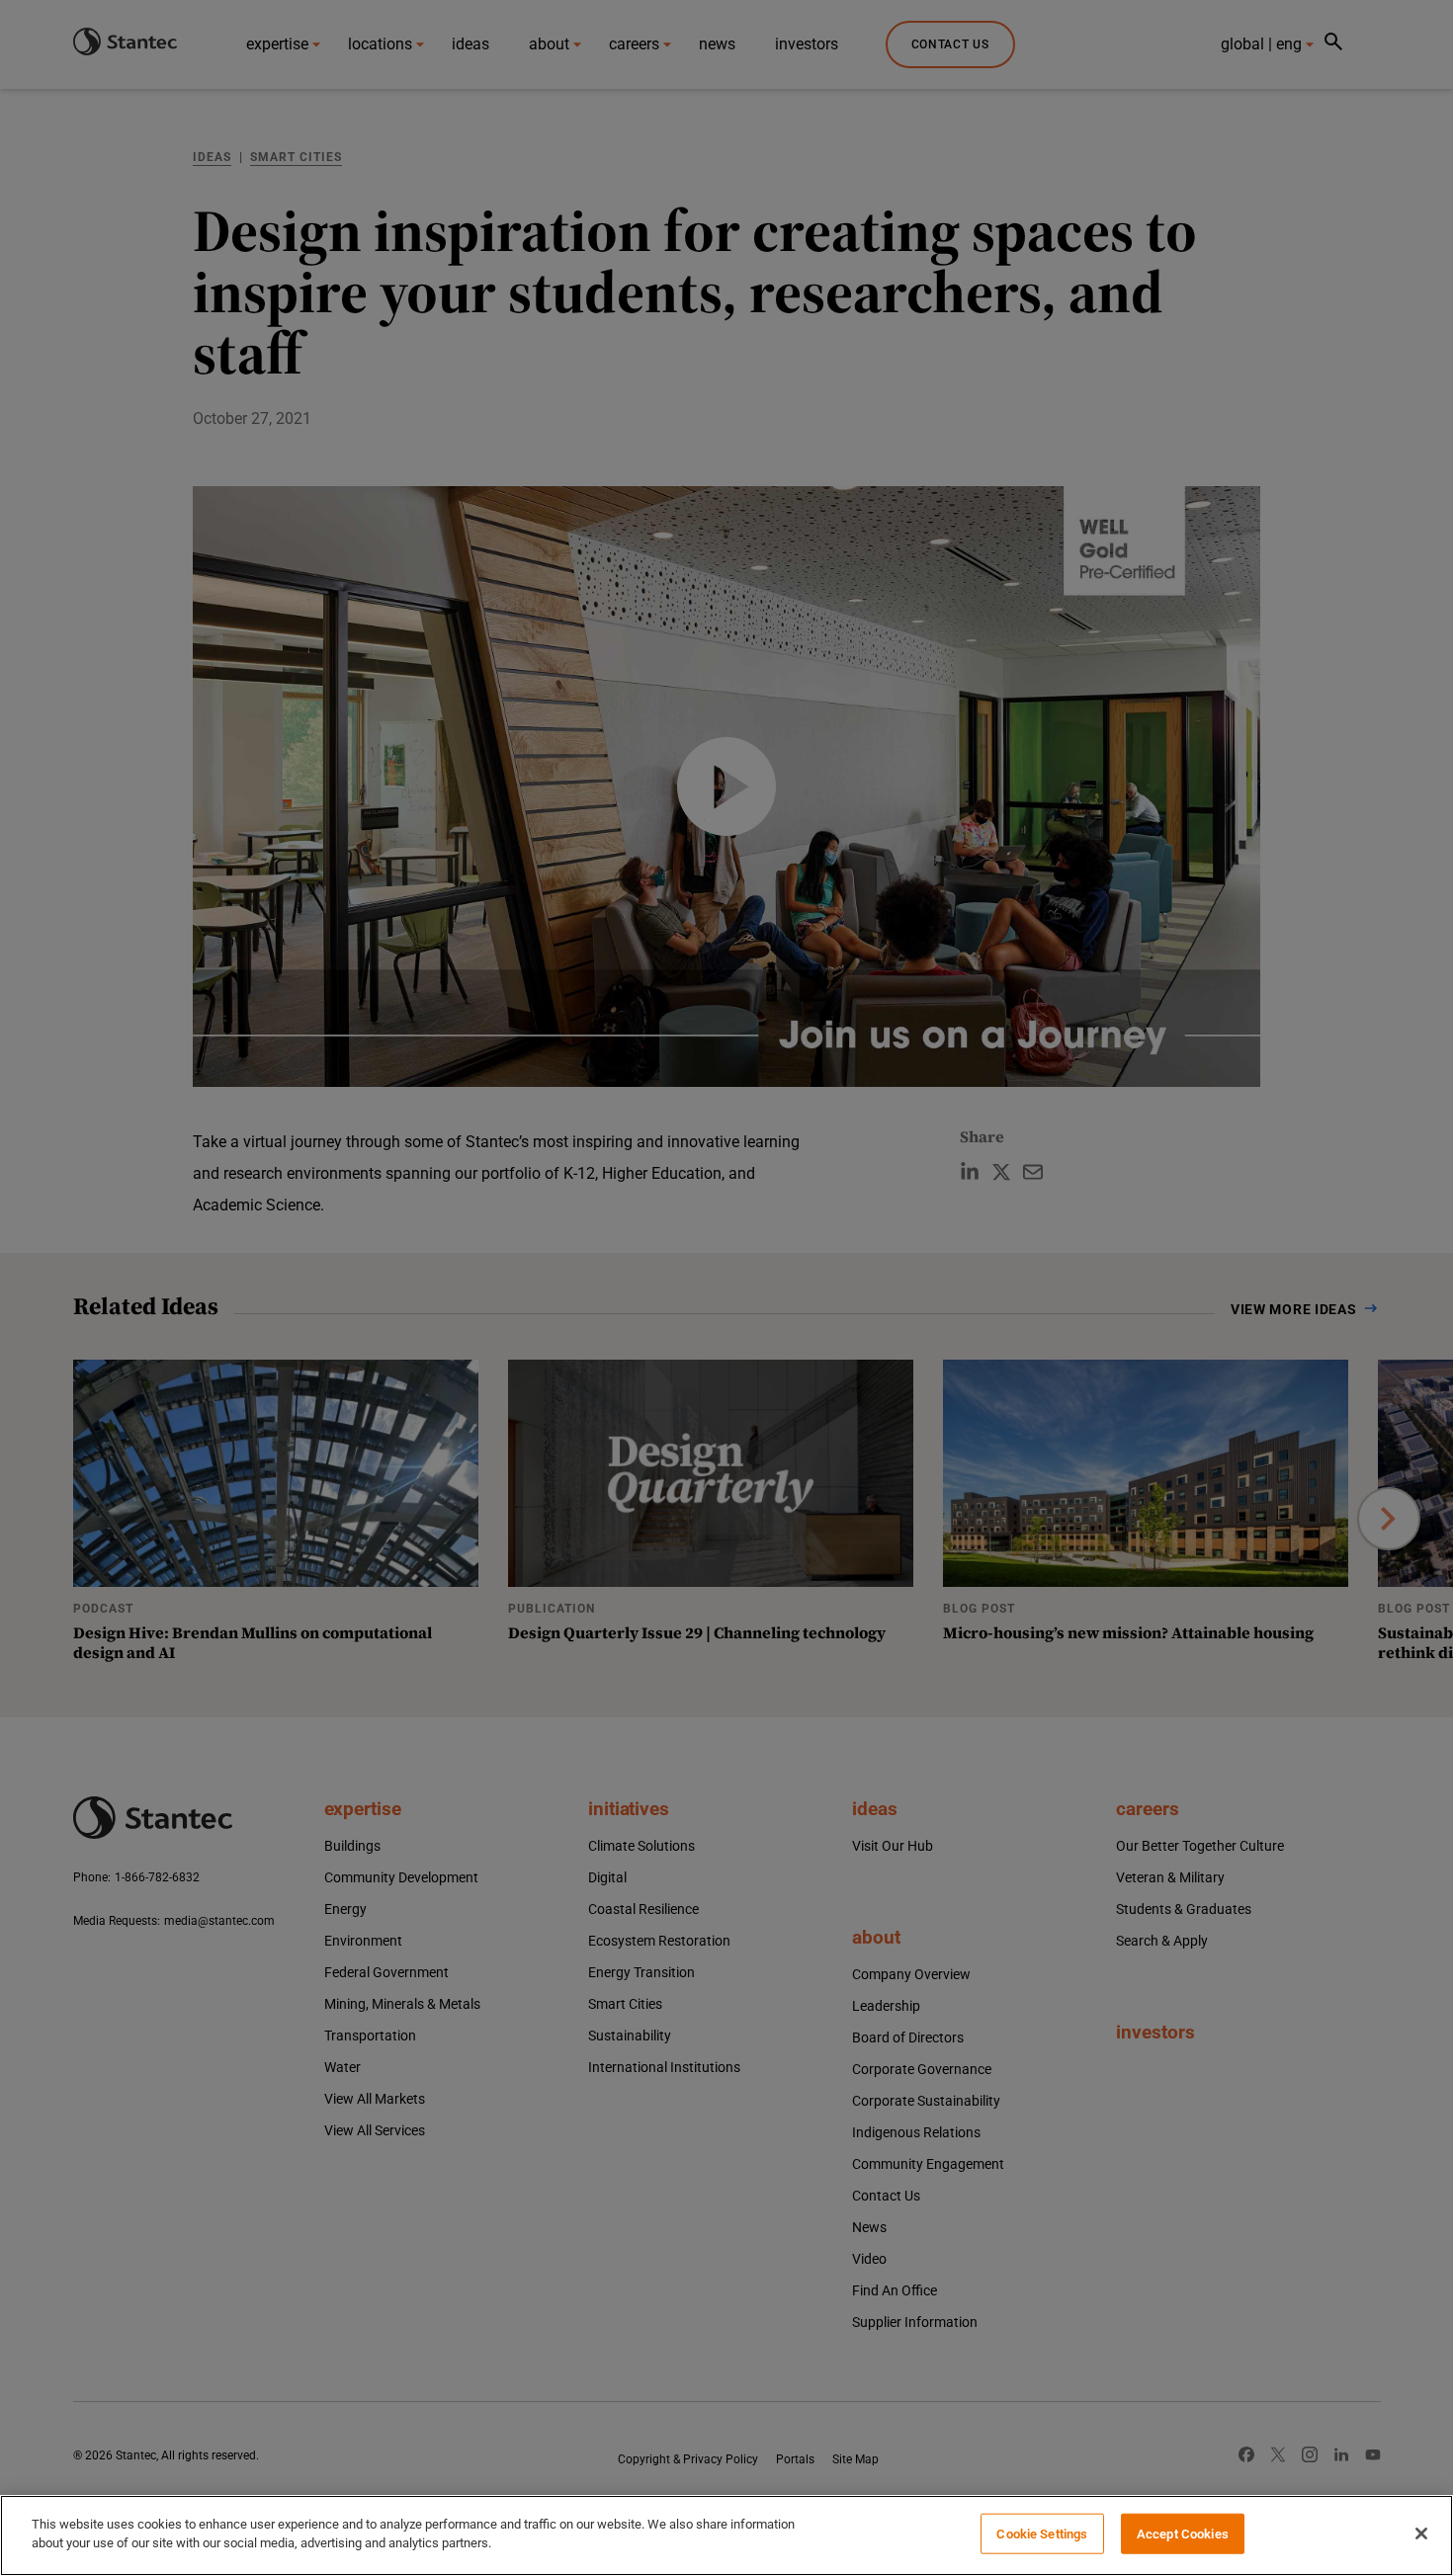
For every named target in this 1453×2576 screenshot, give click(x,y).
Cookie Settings (1042, 2534)
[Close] (1421, 2534)
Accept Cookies (1183, 2534)
